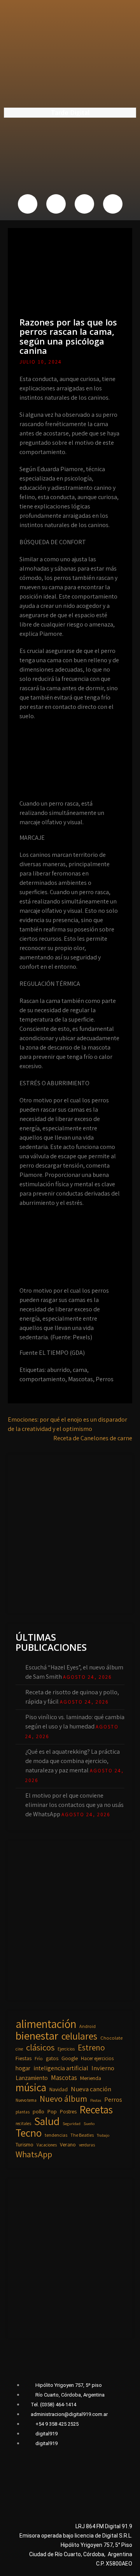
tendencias (56, 2135)
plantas (23, 2112)
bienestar (37, 2036)
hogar (23, 2068)
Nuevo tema (26, 2100)
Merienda (91, 2078)
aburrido (59, 1370)
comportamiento (42, 1379)
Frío (39, 2058)
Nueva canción (91, 2089)
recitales (23, 2123)
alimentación (46, 2024)
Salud (47, 2121)
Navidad (59, 2089)
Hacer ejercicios (97, 2058)
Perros (105, 1379)
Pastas (96, 2100)
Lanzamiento (32, 2078)
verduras (87, 2145)
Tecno (29, 2133)
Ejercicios (66, 2049)
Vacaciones (47, 2145)
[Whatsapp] (84, 204)
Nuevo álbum (63, 2099)
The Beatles (82, 2135)
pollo (38, 2111)
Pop (52, 2111)
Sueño (89, 2123)
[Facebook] (28, 204)
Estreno (91, 2048)
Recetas (96, 2110)
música (31, 2087)
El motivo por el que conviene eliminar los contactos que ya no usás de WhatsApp (74, 1805)
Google (70, 2058)
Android (87, 2026)
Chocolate (111, 2038)
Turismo (24, 2144)
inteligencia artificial (61, 2068)
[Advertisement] (70, 1532)
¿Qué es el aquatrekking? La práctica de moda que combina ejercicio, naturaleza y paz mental (73, 1761)
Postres (68, 2111)
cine (19, 2049)
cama (80, 1370)
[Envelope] (113, 204)
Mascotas (80, 1379)
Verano (68, 2144)
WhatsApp (34, 2154)
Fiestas (24, 2058)
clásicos (40, 2047)
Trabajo (103, 2135)
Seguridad (72, 2123)
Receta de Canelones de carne (93, 1438)
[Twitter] (56, 204)
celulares (79, 2036)
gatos (52, 2058)
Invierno (103, 2068)
